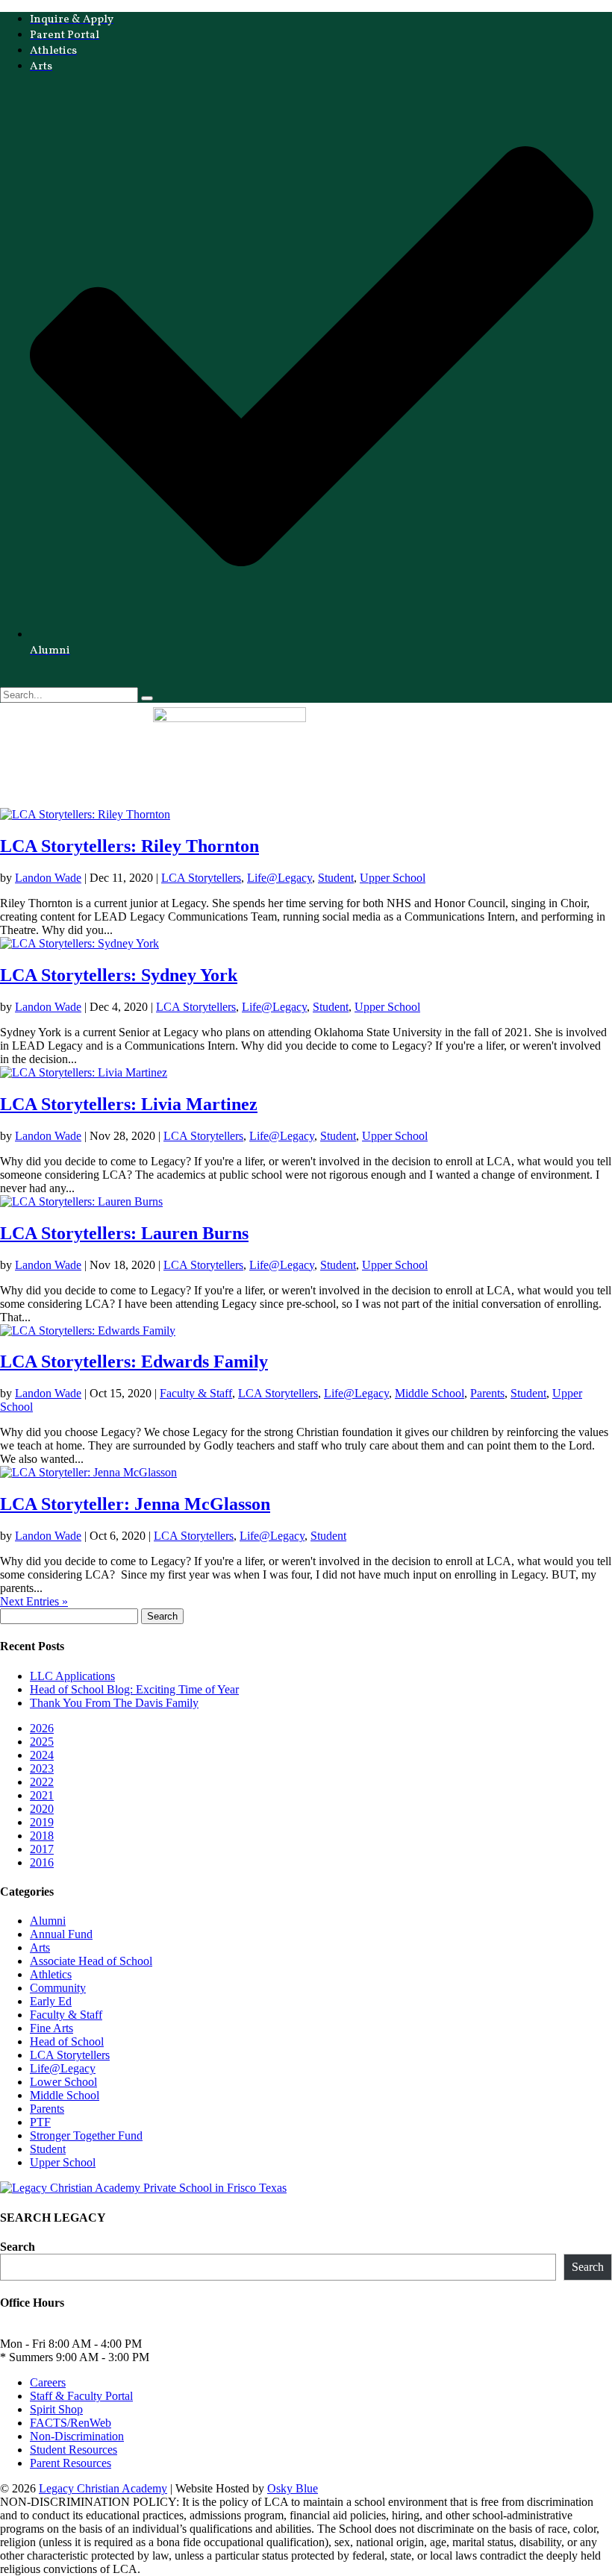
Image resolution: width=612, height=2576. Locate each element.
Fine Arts (51, 2028)
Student (336, 878)
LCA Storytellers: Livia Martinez (129, 1104)
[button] (306, 801)
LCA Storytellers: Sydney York (119, 975)
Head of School (67, 2041)
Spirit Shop (56, 2409)
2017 (42, 1849)
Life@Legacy (280, 878)
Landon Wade (48, 878)
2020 (42, 1809)
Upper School (393, 878)
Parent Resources (71, 2463)
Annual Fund (61, 1934)
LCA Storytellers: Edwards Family (134, 1361)
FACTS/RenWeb (71, 2423)
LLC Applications (72, 1676)
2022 (42, 1782)
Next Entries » (34, 1601)
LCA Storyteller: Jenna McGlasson (135, 1504)
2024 (42, 1755)
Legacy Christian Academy (103, 2488)
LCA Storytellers (201, 878)
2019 (42, 1822)
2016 (42, 1862)
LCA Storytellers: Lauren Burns (124, 1233)
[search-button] (147, 698)
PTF (40, 2122)
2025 (42, 1742)
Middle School (430, 1393)
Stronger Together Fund (86, 2135)
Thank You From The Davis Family (114, 1703)
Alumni (48, 1921)
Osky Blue (293, 2488)
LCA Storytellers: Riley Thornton (129, 846)
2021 (42, 1795)
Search (18, 2247)
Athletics (51, 1974)
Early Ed (51, 2001)
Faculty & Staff (196, 1393)
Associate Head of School (91, 1961)
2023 (42, 1768)
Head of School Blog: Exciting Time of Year (134, 1689)
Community (58, 1988)
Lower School (63, 2082)
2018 (42, 1836)
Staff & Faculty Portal (81, 2396)
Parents (487, 1393)
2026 (42, 1728)
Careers (48, 2382)
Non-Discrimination (77, 2436)
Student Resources (74, 2450)
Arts (40, 1947)
